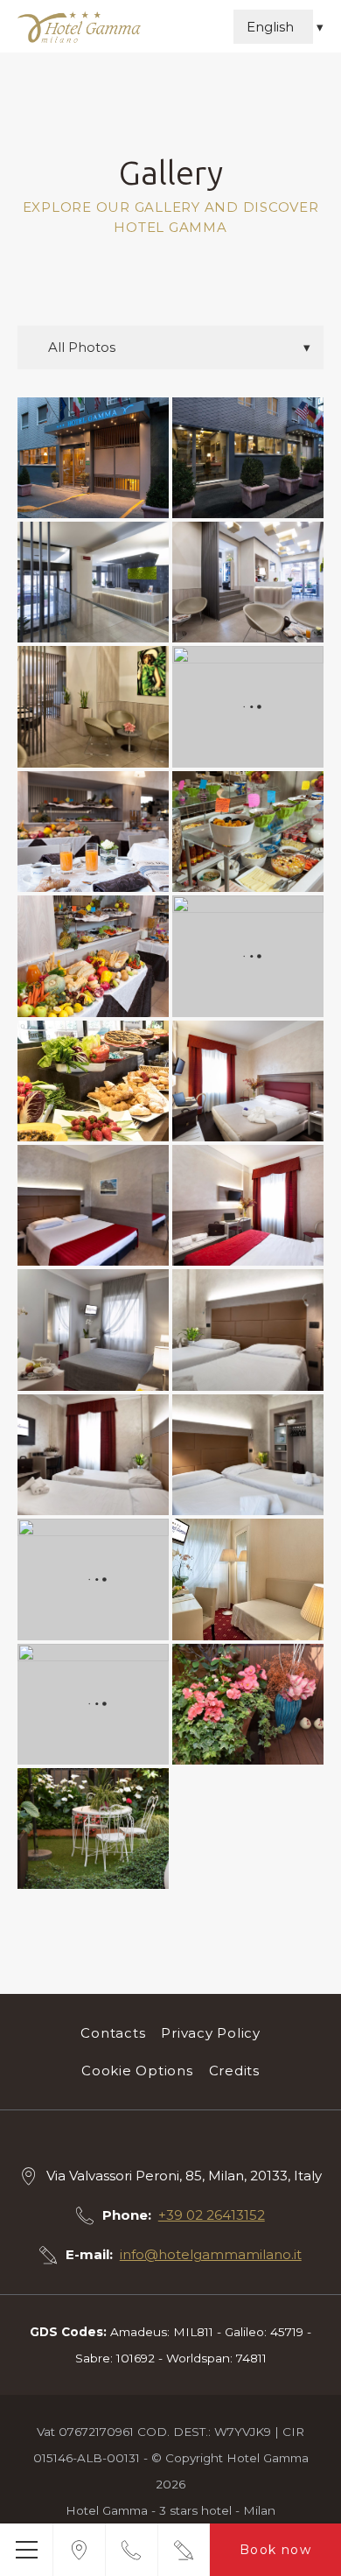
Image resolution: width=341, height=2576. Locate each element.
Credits (234, 2071)
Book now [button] (275, 2550)
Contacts (113, 2033)
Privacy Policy (211, 2033)
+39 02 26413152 (212, 2215)
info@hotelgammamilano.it (211, 2254)
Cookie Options (137, 2071)
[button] (26, 2550)
